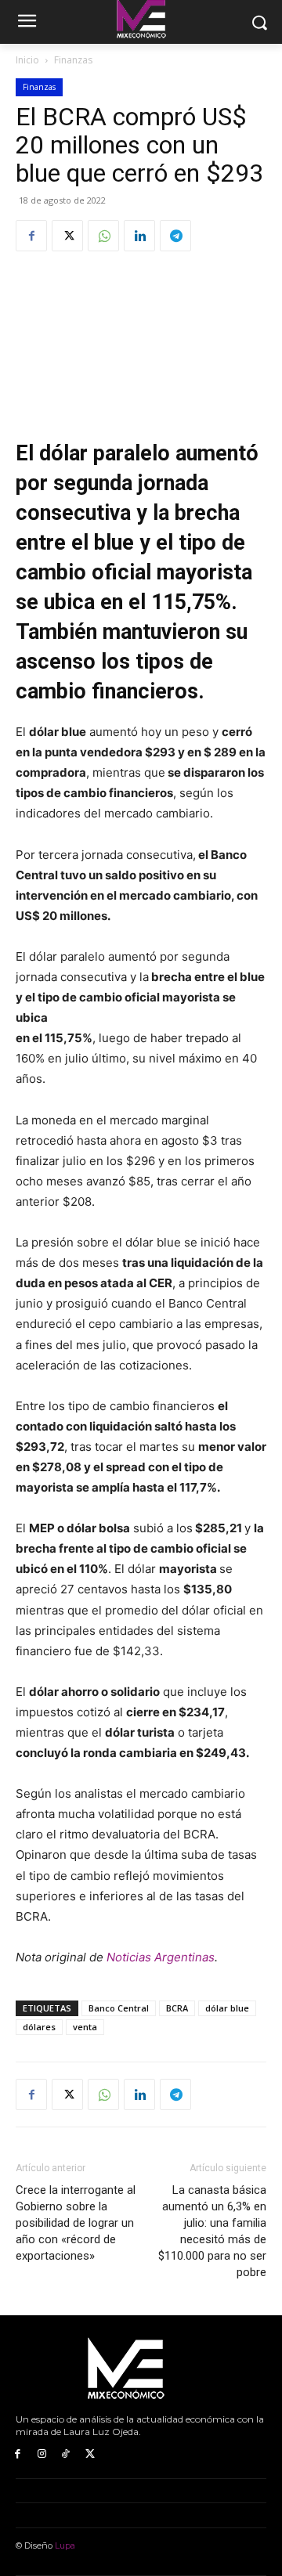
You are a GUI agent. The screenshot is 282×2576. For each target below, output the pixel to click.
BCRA (177, 2008)
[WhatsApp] (103, 236)
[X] (67, 236)
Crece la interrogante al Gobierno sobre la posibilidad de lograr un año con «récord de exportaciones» (76, 2223)
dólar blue (227, 2008)
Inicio (27, 60)
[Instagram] (42, 2454)
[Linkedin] (139, 236)
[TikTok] (66, 2454)
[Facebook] (31, 236)
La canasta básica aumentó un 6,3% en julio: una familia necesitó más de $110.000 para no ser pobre (212, 2231)
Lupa (65, 2545)
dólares (39, 2027)
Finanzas (73, 60)
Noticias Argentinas (161, 1957)
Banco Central (119, 2008)
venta (85, 2027)
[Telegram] (175, 236)
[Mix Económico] (141, 2369)
